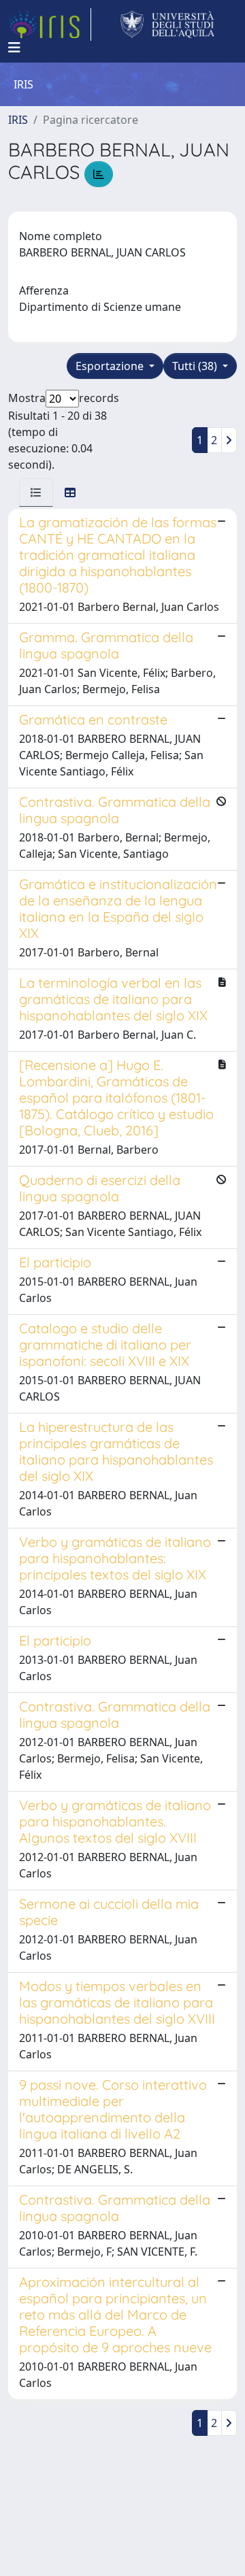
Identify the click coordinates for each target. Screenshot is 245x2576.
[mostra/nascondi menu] (14, 48)
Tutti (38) (196, 366)
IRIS (18, 120)
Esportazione (111, 366)
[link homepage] (50, 24)
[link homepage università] (168, 24)
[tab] (36, 492)
